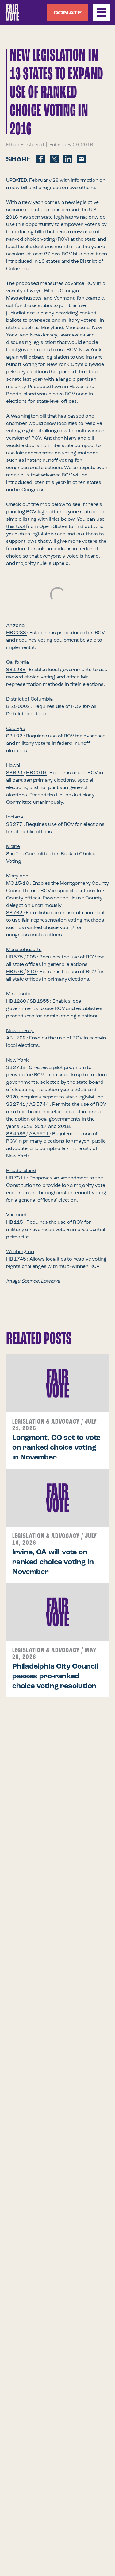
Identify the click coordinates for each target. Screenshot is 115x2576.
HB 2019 (36, 773)
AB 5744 (39, 1105)
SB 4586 (16, 1134)
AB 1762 (16, 1038)
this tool (16, 527)
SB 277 (15, 825)
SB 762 (15, 913)
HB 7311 (17, 1178)
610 (32, 972)
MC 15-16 (18, 884)
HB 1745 (17, 1259)
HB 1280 (17, 1001)
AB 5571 (39, 1134)
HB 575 (15, 957)
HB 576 (15, 972)
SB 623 (15, 773)
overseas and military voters (63, 321)
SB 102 (15, 736)
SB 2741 (16, 1105)
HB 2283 (17, 633)
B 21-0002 (19, 707)
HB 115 (15, 1222)
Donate (68, 13)
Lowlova (50, 1281)
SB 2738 (16, 1068)
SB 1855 (40, 1001)
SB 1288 (16, 670)
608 (32, 957)
